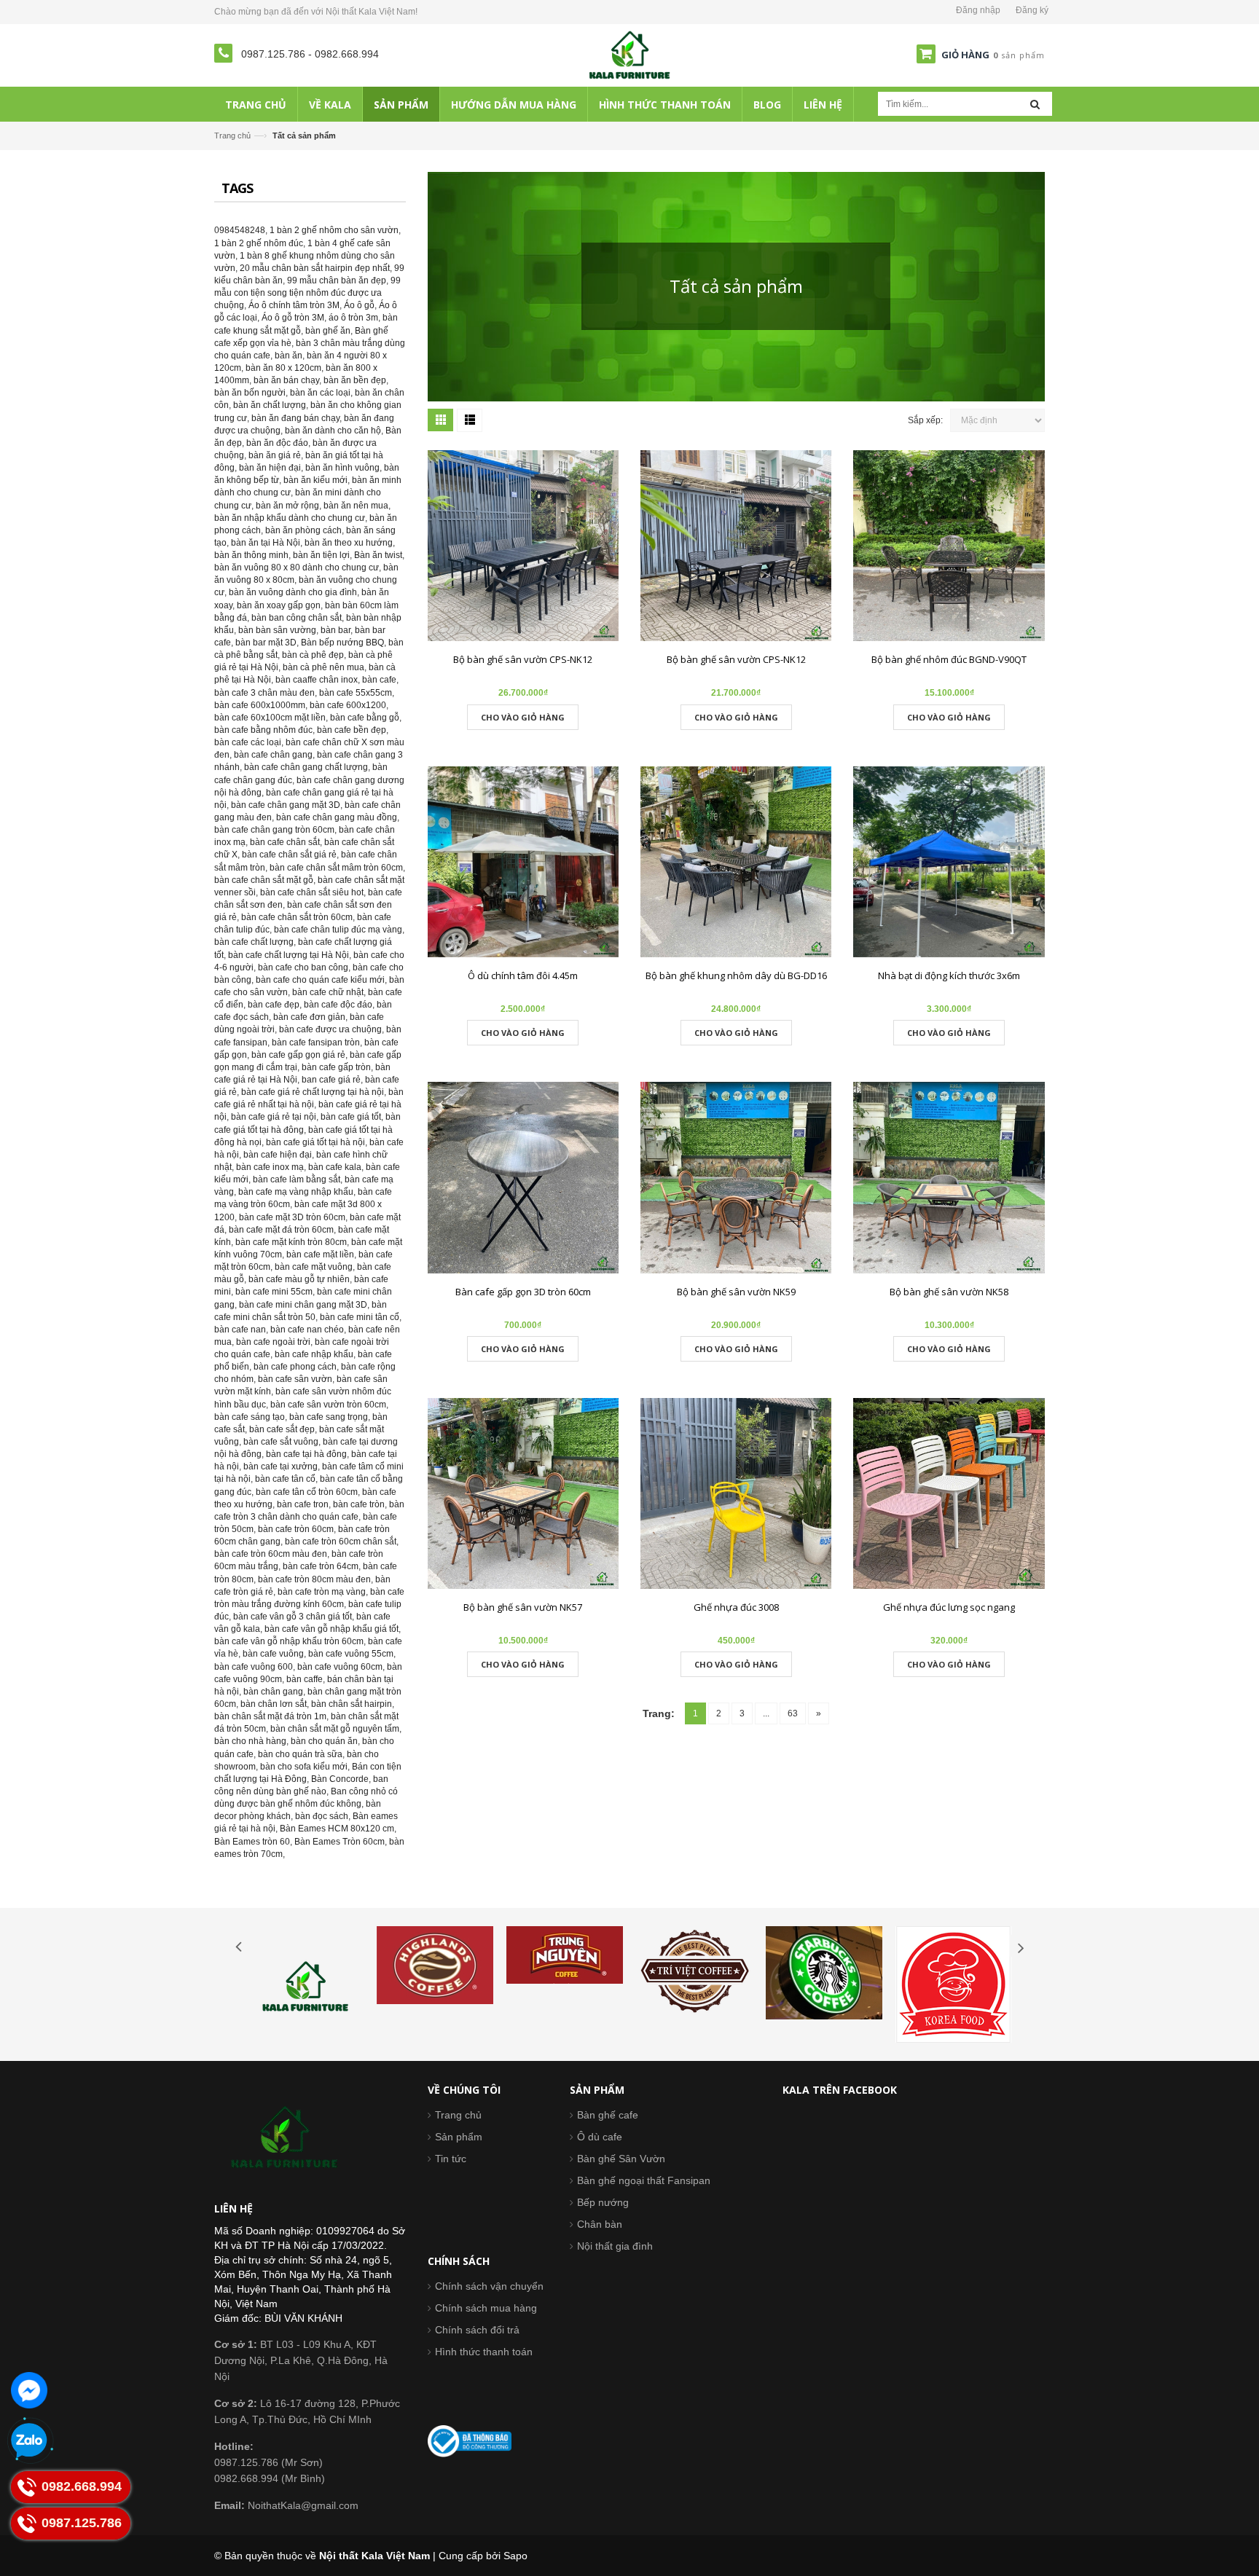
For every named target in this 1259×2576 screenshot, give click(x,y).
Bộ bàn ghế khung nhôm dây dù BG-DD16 (736, 975)
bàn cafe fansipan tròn (316, 1042)
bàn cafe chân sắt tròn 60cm (297, 917)
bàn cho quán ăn (324, 1741)
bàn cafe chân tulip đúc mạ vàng (338, 930)
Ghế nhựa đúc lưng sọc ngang (949, 1607)
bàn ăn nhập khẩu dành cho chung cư (290, 518)
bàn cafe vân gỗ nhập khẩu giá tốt (332, 1629)
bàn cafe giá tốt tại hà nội (315, 1142)
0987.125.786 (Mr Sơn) (268, 2462)
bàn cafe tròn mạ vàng (322, 1592)
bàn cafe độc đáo (338, 1005)
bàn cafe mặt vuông (314, 1267)
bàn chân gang (273, 1692)
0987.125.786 (275, 54)
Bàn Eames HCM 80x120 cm (337, 1829)
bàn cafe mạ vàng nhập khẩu (296, 1192)
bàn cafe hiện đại (278, 1155)
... (766, 1713)
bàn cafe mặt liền (320, 1254)
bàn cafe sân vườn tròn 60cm (328, 1405)
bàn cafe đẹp (274, 1005)
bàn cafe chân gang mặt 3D (286, 805)
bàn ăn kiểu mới (315, 480)
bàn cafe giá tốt (351, 1117)
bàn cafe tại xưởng (281, 1466)
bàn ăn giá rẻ (275, 455)
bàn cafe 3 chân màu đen (264, 693)
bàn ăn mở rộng (287, 506)
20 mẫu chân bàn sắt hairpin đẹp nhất (315, 268)
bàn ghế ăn (328, 331)
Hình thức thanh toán (484, 2352)
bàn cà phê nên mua (323, 667)
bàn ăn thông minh (251, 555)
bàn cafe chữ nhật (328, 992)
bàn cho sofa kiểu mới (304, 1767)
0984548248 (240, 230)
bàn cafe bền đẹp (352, 730)
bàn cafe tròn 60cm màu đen (271, 1554)
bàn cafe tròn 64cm (321, 1566)
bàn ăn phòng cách (303, 530)
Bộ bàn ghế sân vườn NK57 (523, 1607)
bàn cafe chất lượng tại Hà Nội (289, 955)
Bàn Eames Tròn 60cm (340, 1842)
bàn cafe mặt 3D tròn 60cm (292, 1217)
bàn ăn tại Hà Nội (266, 543)
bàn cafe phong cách (295, 1367)
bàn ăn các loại (320, 393)
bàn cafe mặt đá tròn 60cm (281, 1230)
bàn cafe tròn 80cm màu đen (314, 1579)
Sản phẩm (459, 2137)
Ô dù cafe (600, 2137)
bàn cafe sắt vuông (281, 1442)
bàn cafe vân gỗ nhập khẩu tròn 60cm (289, 1641)
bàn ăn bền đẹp (355, 380)
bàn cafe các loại (248, 742)
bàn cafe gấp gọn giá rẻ (298, 1055)
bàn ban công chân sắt (297, 618)
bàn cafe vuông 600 (254, 1667)
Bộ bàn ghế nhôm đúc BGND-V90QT (949, 659)
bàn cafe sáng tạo (250, 1417)
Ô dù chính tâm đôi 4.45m (523, 975)
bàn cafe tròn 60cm (296, 1529)
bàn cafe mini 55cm (274, 1292)
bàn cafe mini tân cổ (360, 1317)
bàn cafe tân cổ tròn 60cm (307, 1492)
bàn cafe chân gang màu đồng (337, 817)
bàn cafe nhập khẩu (314, 1354)
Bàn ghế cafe (608, 2115)
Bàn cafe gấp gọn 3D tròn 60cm (523, 1292)
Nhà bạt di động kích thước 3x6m (949, 975)
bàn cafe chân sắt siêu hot (312, 892)
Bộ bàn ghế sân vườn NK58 (949, 1292)
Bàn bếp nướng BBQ (342, 643)
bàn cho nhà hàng (250, 1741)
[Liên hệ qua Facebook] (29, 2390)
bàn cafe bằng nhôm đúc (263, 730)
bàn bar (336, 630)
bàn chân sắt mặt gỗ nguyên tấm (335, 1729)
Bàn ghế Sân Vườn (621, 2159)
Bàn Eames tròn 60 (252, 1842)
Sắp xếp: (925, 420)
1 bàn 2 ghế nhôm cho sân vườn (334, 230)
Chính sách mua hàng (486, 2308)
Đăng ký (1032, 10)
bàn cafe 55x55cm (356, 693)
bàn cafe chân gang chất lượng (306, 767)
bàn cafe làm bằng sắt (297, 1179)
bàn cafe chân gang (273, 755)
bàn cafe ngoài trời (273, 1342)
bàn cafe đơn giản (309, 1017)
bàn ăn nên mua (356, 506)
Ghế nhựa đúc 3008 (736, 1607)
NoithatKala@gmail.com (286, 2505)
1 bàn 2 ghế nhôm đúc (259, 243)
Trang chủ (458, 2115)
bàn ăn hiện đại (270, 468)
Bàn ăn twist (378, 555)
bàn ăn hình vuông (342, 468)
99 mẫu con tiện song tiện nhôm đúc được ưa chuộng (307, 293)
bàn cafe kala (335, 1167)
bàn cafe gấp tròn (336, 1067)
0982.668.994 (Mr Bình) (270, 2478)
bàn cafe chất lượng (254, 942)
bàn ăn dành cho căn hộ (333, 431)
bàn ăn (289, 356)
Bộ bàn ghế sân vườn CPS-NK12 (523, 659)
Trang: (659, 1713)
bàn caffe (305, 1679)
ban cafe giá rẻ (331, 1080)
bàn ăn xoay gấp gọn (279, 605)
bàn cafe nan (240, 1330)
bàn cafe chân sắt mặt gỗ (264, 880)
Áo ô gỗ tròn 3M (293, 318)
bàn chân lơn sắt (274, 1704)
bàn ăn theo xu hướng (349, 543)
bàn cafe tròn (359, 1504)
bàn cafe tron (303, 1504)
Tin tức (451, 2159)
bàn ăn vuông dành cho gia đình (293, 592)
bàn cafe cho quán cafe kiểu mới (320, 980)
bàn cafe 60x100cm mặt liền (270, 718)
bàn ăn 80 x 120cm (283, 368)
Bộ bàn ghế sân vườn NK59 (736, 1292)
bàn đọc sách (322, 1816)
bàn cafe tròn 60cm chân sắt (341, 1542)
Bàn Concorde (340, 1779)
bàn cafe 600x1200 (348, 705)
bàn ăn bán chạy (286, 380)
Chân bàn (600, 2224)
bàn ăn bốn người (250, 393)
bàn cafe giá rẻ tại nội (274, 1117)
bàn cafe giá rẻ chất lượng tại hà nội (313, 1092)
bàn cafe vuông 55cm (351, 1654)
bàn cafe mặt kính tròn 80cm (291, 1242)
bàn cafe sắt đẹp (282, 1429)
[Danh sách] (470, 420)
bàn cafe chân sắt (285, 842)
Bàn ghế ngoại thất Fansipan (644, 2180)
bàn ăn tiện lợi (321, 555)
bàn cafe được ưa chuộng (330, 1029)
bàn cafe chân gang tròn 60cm (274, 830)
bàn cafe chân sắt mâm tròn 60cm (336, 868)
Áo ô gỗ (359, 305)
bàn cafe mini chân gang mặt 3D (303, 1305)
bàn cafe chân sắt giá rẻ (289, 855)
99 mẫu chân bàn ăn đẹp (337, 280)
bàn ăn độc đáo (277, 443)
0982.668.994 (347, 54)
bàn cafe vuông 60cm (340, 1667)
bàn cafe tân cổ (285, 1479)
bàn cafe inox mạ (270, 1167)
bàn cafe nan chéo (307, 1330)
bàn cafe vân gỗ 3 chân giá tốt (293, 1617)
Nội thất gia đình (615, 2246)
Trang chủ (232, 136)
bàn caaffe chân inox (317, 680)
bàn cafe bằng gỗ (365, 718)
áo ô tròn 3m (353, 318)
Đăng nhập (978, 10)
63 (793, 1713)
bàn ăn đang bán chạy (295, 418)
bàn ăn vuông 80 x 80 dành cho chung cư (297, 568)
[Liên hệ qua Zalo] (29, 2441)
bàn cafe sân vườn (295, 1379)
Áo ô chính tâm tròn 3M (294, 305)
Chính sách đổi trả (477, 2330)
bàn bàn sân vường (277, 630)
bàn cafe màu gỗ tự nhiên (299, 1279)
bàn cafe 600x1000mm (260, 705)
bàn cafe (379, 680)
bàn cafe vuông (273, 1654)
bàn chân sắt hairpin (352, 1704)
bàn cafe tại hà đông (306, 1454)
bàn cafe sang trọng (329, 1417)
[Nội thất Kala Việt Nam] (630, 55)
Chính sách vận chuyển (489, 2286)
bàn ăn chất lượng (270, 405)
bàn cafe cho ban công (303, 967)
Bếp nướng (603, 2202)
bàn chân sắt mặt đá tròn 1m (270, 1716)
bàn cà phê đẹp (313, 655)
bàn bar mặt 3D (266, 643)
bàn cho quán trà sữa (300, 1754)
